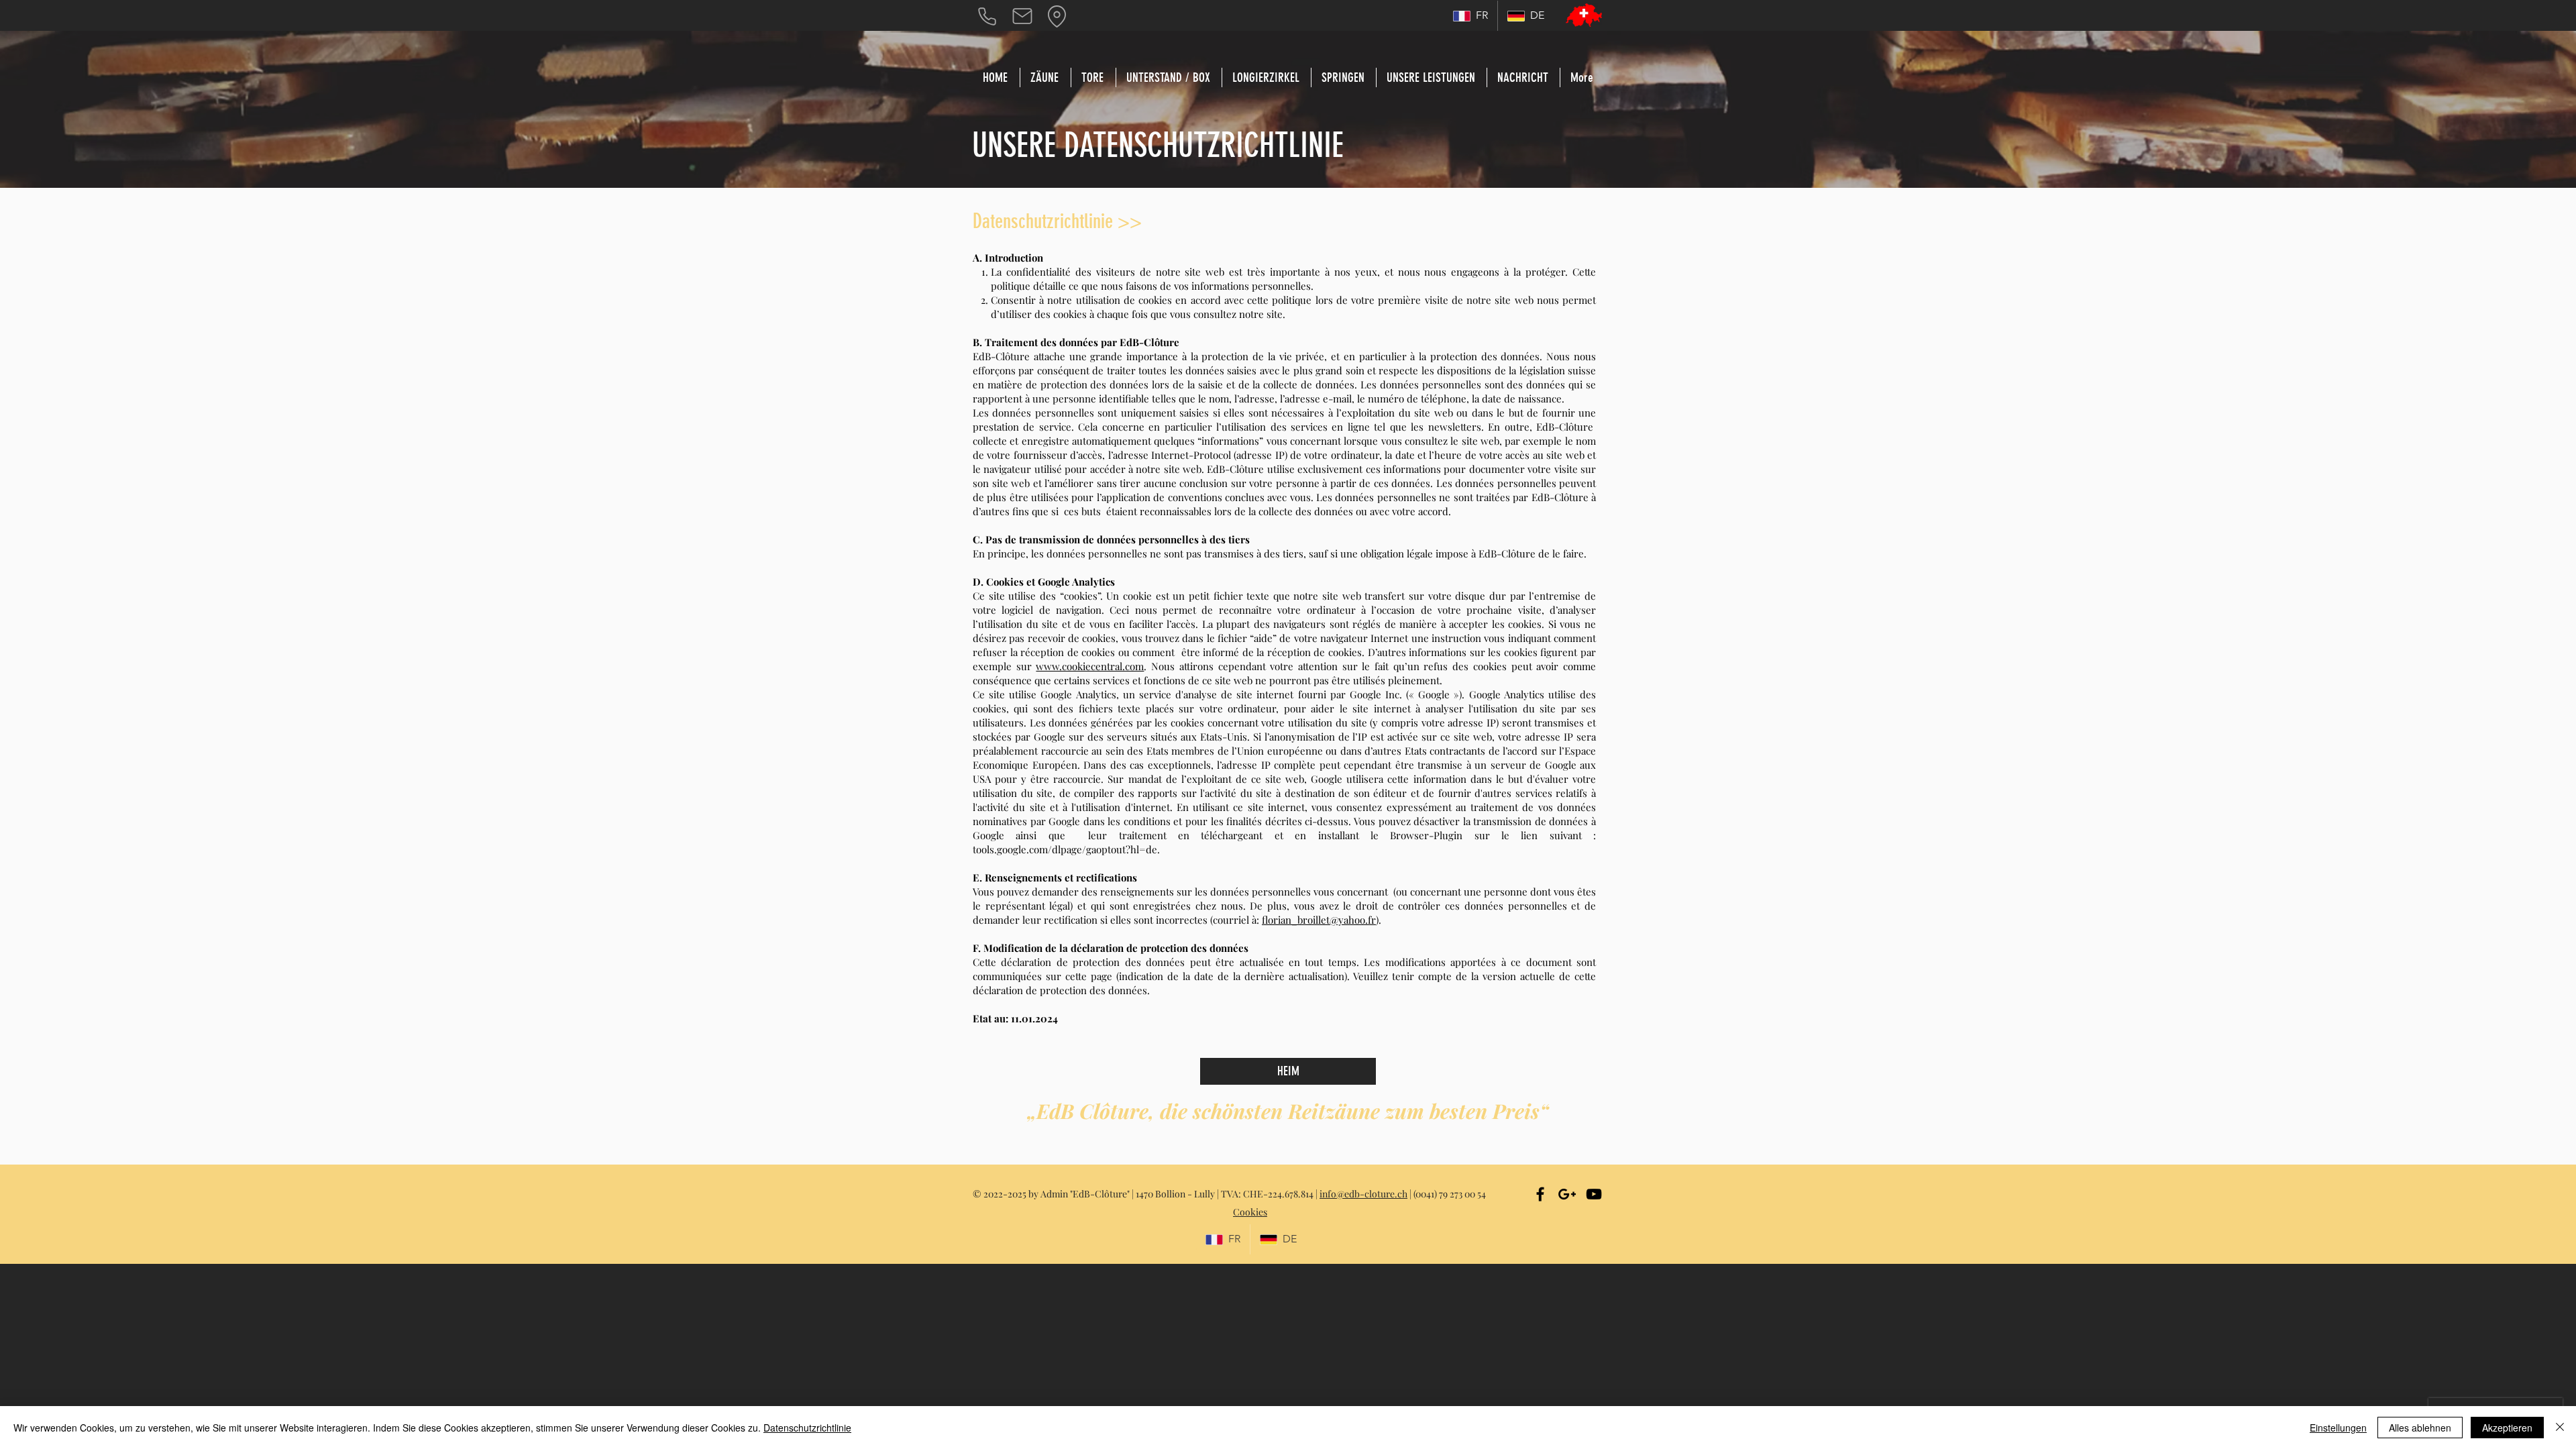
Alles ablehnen (2420, 1428)
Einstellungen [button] (2338, 1428)
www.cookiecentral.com (1090, 666)
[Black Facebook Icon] (1540, 1194)
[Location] (1057, 16)
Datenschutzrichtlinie (807, 1428)
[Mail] (1022, 16)
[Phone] (987, 16)
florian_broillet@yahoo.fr (1319, 920)
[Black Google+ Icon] (1567, 1194)
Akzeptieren (2507, 1428)
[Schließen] (2560, 1428)
